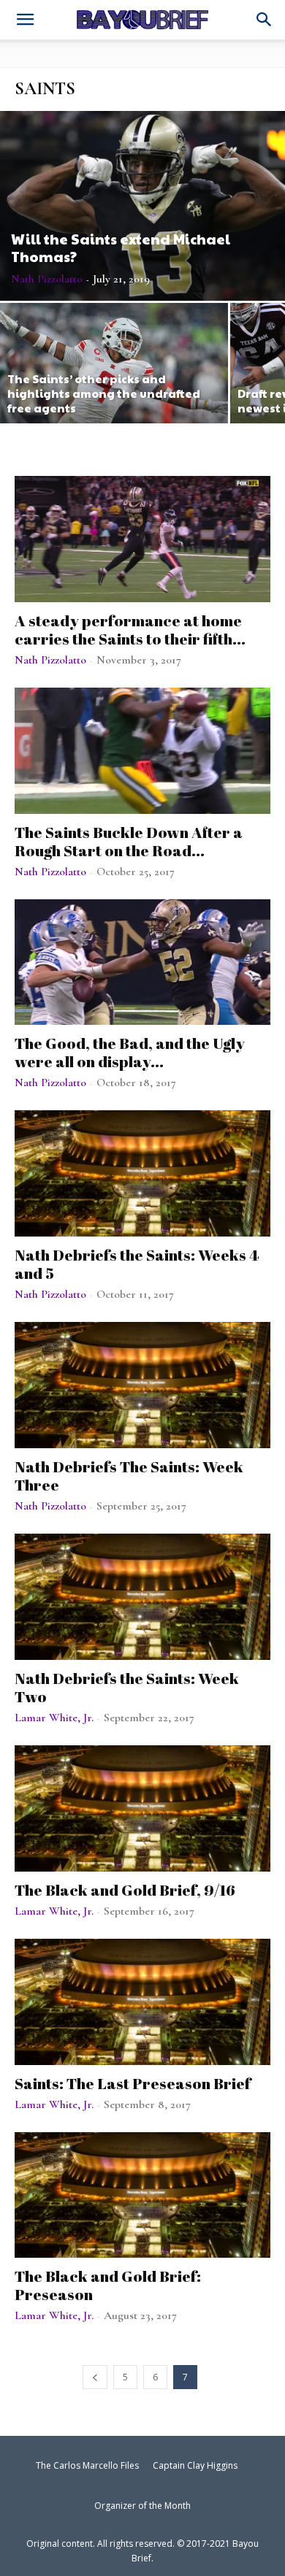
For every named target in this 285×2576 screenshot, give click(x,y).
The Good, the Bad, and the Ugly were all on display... (130, 1052)
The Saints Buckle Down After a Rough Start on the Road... (129, 841)
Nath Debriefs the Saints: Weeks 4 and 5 (137, 1264)
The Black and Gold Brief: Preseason (108, 2285)
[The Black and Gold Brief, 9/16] (142, 1808)
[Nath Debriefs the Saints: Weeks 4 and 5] (142, 1173)
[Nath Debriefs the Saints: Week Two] (142, 1597)
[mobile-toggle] (25, 21)
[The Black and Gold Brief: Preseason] (142, 2195)
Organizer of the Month (142, 2506)
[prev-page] (95, 2377)
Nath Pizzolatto (47, 279)
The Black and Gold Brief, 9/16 (125, 1890)
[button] (265, 20)
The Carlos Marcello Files (87, 2465)
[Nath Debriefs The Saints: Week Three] (142, 1385)
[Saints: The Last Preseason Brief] (142, 2002)
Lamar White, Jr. (54, 1718)
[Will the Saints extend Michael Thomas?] (142, 206)
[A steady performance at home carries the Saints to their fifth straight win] (142, 539)
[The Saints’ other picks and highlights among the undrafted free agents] (114, 363)
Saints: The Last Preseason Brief (133, 2083)
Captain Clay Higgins (195, 2465)
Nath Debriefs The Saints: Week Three (129, 1476)
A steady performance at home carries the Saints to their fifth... (130, 630)
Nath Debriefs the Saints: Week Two (127, 1687)
